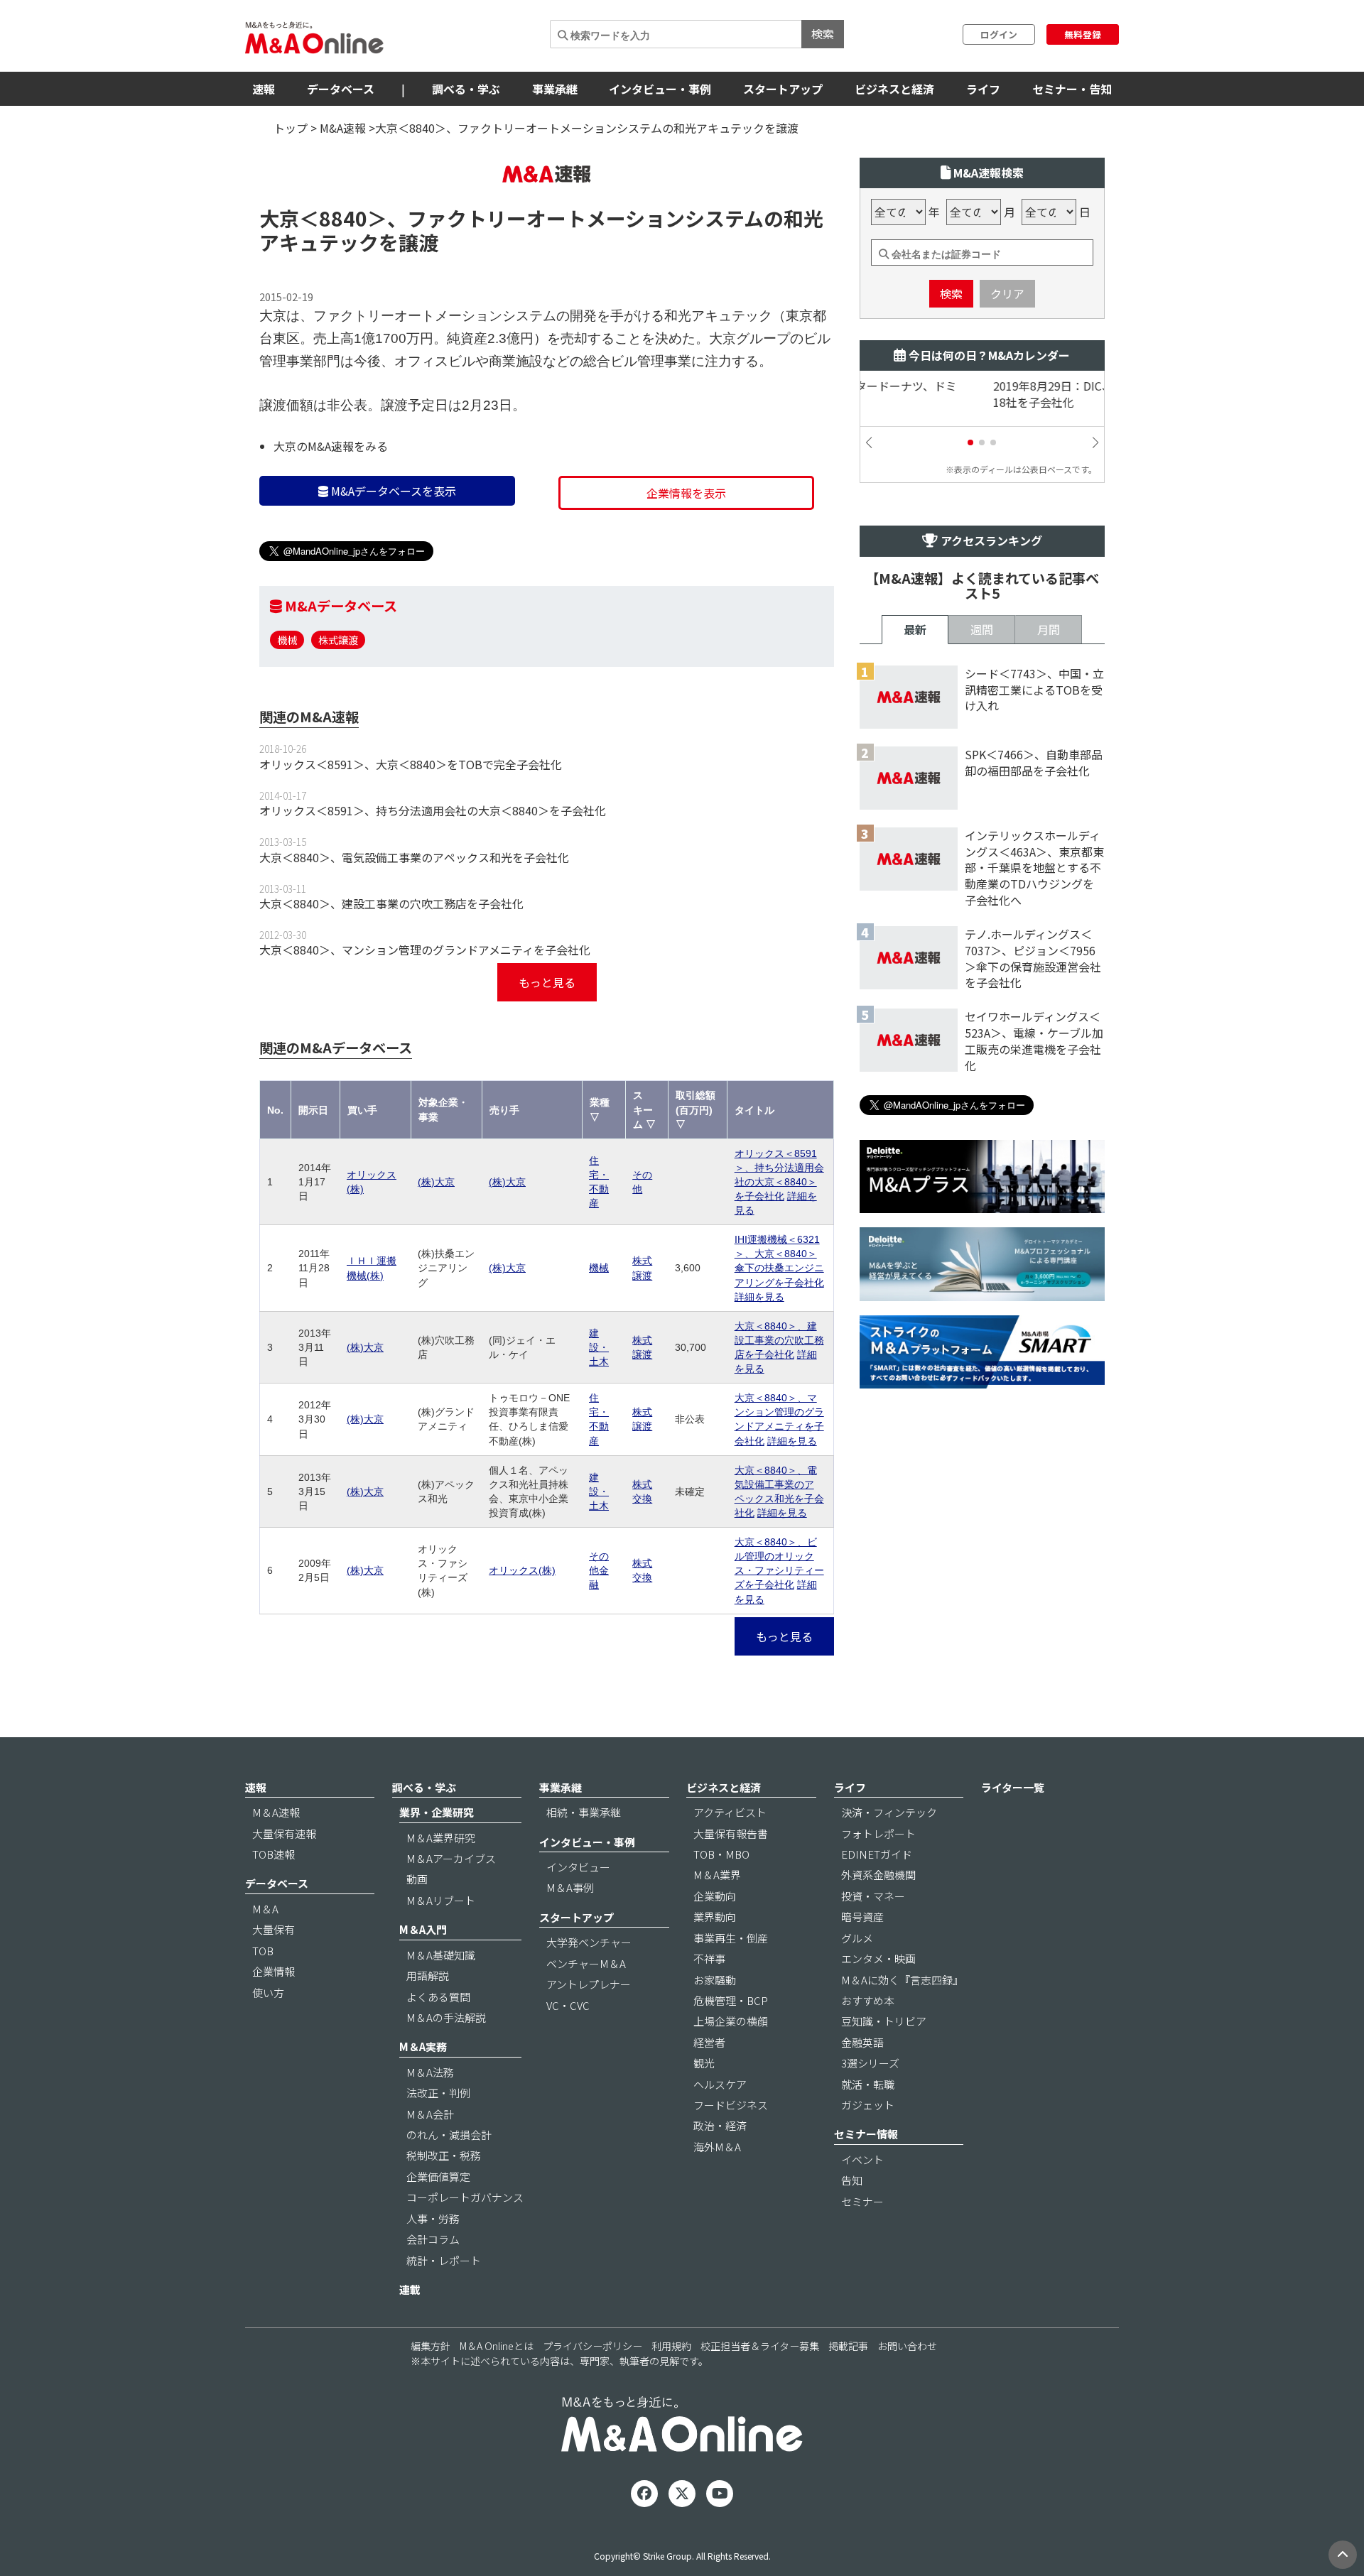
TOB (263, 1951)
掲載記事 (848, 2346)
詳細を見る (759, 1297)
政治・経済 (720, 2125)
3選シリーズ (870, 2063)
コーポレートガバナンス (465, 2197)
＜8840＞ (343, 218)
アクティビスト (730, 1812)
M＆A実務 (423, 2047)
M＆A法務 (430, 2072)
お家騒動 (715, 1980)
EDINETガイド (877, 1854)
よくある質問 (438, 1997)
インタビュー (578, 1867)
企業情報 (274, 1971)
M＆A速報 (276, 1812)
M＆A (265, 1909)
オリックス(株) (522, 1570)
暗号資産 (862, 1917)
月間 (1049, 629)
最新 (915, 629)
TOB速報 (274, 1854)
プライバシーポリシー (592, 2346)
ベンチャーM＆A (586, 1963)
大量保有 (274, 1929)
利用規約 (671, 2346)
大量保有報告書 (731, 1833)
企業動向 (715, 1896)
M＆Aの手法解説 (446, 2017)
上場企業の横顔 (731, 2021)
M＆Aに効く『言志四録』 (902, 1980)
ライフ (983, 89)
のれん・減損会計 (449, 2135)
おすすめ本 (868, 2000)
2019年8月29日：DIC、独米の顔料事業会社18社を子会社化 (982, 394)
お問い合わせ (907, 2346)
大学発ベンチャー (589, 1942)
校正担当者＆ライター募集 (760, 2346)
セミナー (862, 2201)
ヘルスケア (720, 2084)
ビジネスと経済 (894, 89)
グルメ (857, 1938)
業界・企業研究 (437, 1812)
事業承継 (555, 89)
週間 (982, 629)
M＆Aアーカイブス (451, 1858)
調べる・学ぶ (466, 89)
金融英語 (862, 2042)
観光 (704, 2063)
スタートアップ (783, 89)
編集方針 (431, 2346)
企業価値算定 (438, 2176)
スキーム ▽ (644, 1109)
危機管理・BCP (731, 2000)
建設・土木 (599, 1347)
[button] (970, 442)
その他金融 (599, 1570)
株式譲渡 (338, 640)
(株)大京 (436, 1182)
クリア (1007, 293)
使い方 (268, 1993)
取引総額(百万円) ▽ (695, 1109)
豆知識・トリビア (884, 2021)
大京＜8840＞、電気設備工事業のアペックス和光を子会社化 (414, 857)
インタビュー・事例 (660, 89)
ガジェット (868, 2105)
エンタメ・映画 (878, 1958)
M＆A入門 (423, 1929)
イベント (862, 2159)
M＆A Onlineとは (497, 2346)
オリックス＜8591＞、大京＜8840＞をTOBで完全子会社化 (411, 764)
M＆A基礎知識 (441, 1955)
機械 (287, 640)
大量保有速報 (284, 1833)
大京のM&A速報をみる (331, 446)
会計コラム (433, 2239)
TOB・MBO (721, 1854)
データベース (341, 89)
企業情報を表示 (686, 493)
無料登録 (1083, 34)
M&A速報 (343, 128)
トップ (291, 128)
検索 (823, 33)
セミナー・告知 (1072, 89)
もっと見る (547, 982)
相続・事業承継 (584, 1812)
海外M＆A (717, 2147)
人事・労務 (433, 2218)
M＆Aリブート (441, 1900)
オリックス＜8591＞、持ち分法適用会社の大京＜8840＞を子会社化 (433, 810)
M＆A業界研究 (441, 1838)
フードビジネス (731, 2105)
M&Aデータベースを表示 (392, 491)
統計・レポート (444, 2260)
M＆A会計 (430, 2114)
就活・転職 (868, 2084)
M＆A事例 (570, 1887)
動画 (417, 1879)
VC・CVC (568, 2005)
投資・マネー (873, 1896)
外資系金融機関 (878, 1875)
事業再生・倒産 (731, 1938)
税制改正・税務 (444, 2155)
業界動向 (715, 1917)
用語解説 (428, 1976)
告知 (852, 2180)
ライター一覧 (1013, 1787)
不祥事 (709, 1958)
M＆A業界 (717, 1875)
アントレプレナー (589, 1984)
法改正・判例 (438, 2093)
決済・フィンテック (889, 1812)
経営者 (709, 2042)
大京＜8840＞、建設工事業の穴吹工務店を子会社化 (391, 903)
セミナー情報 (866, 2134)
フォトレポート (878, 1833)
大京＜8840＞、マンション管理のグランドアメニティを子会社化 (425, 950)
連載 (410, 2289)
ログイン (999, 34)
